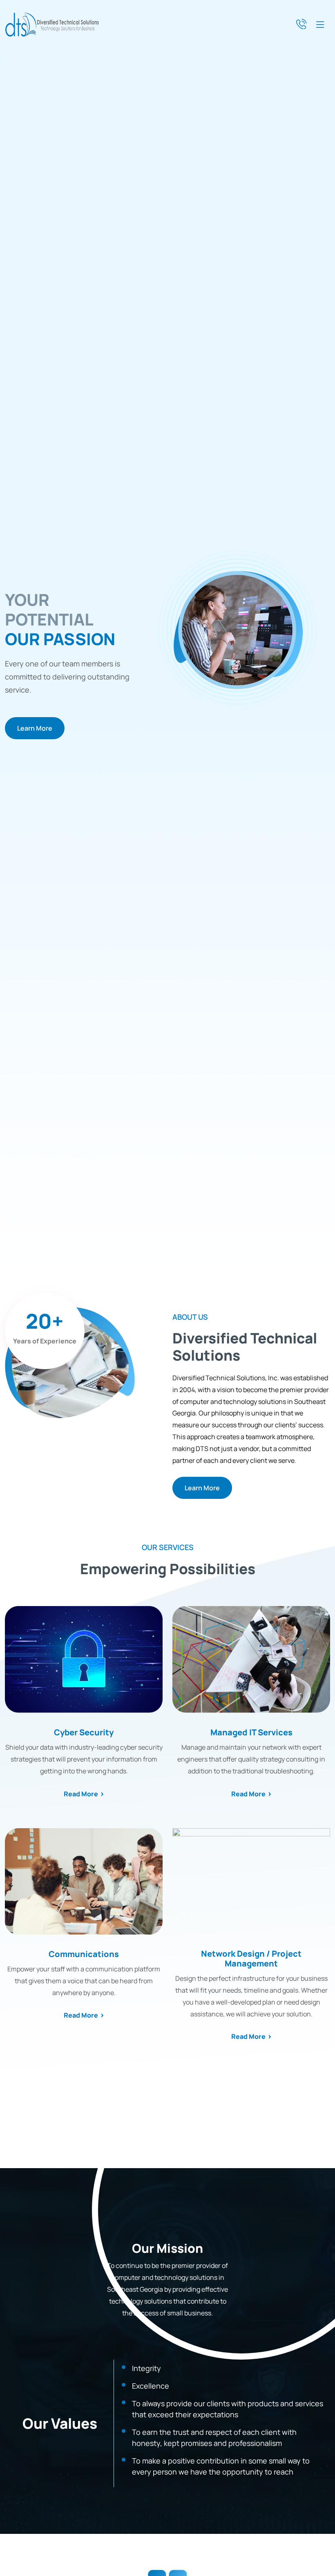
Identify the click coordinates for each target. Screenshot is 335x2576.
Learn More (35, 728)
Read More (81, 1794)
